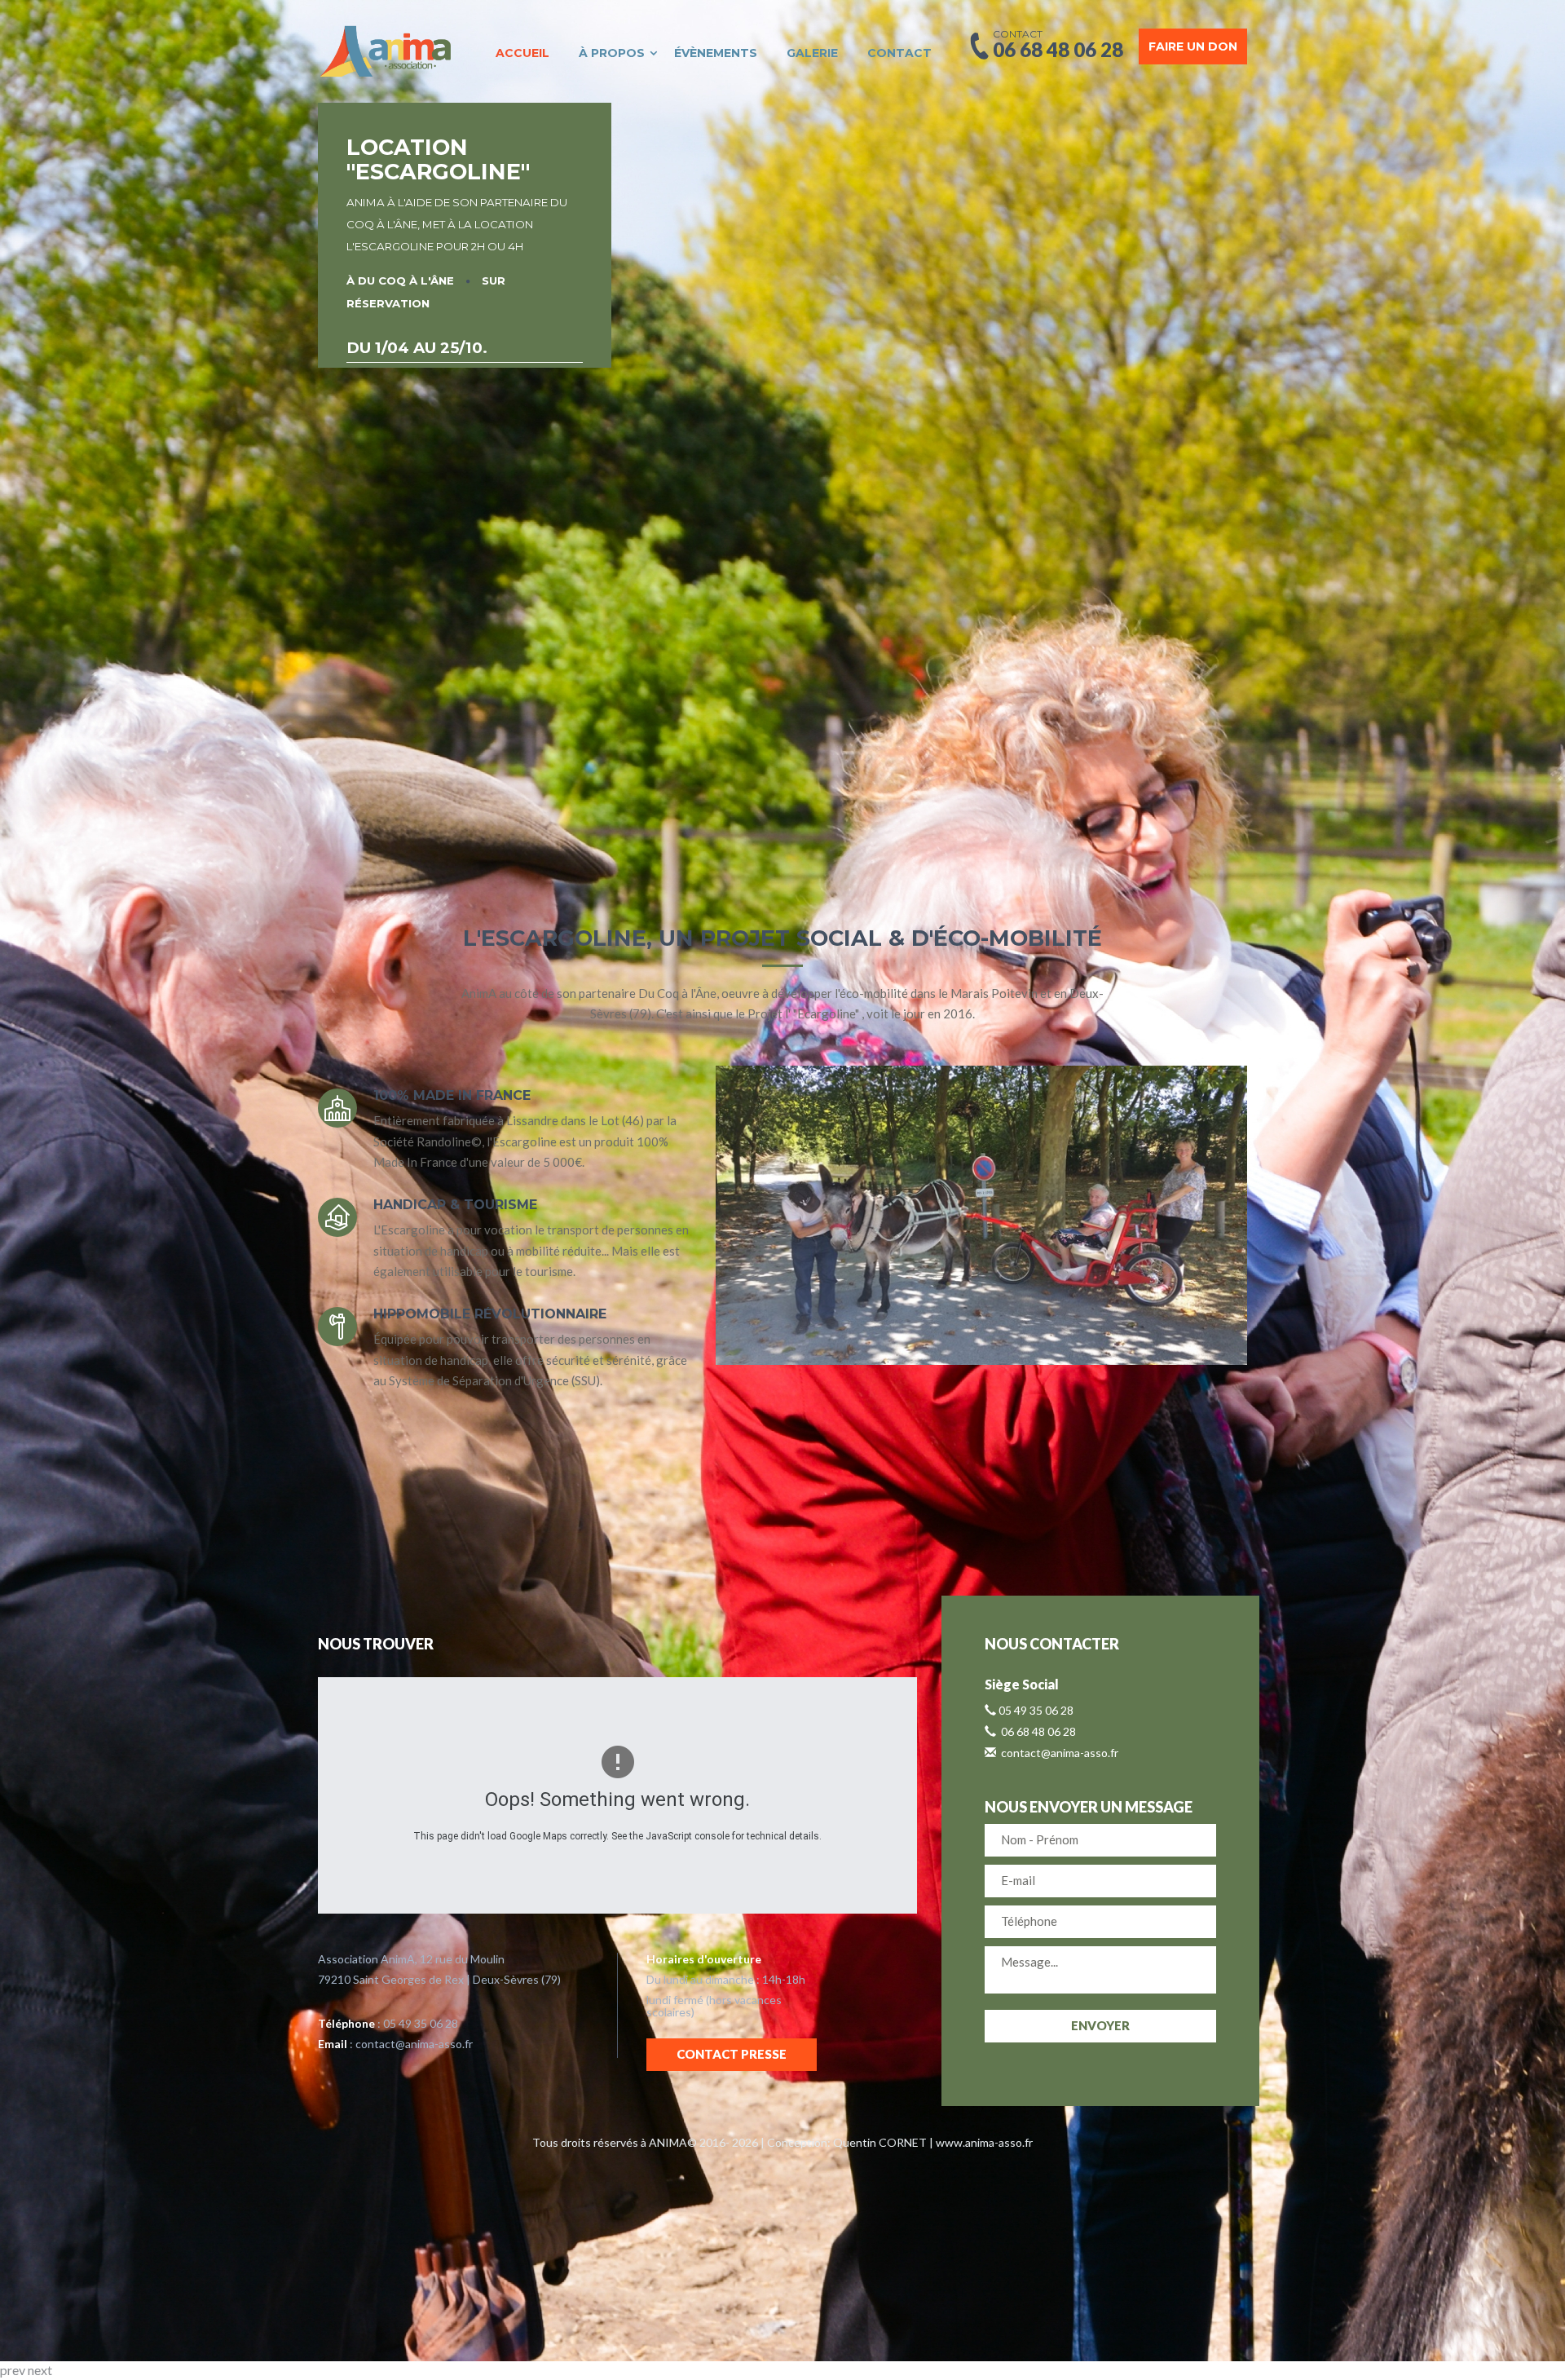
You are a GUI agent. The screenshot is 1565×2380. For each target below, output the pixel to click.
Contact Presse (732, 2054)
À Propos (612, 53)
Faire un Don (1193, 46)
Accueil (522, 53)
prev (13, 2370)
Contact (899, 53)
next (40, 2370)
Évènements (716, 53)
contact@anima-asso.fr (414, 2044)
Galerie (812, 53)
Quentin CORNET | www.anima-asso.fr (933, 2142)
